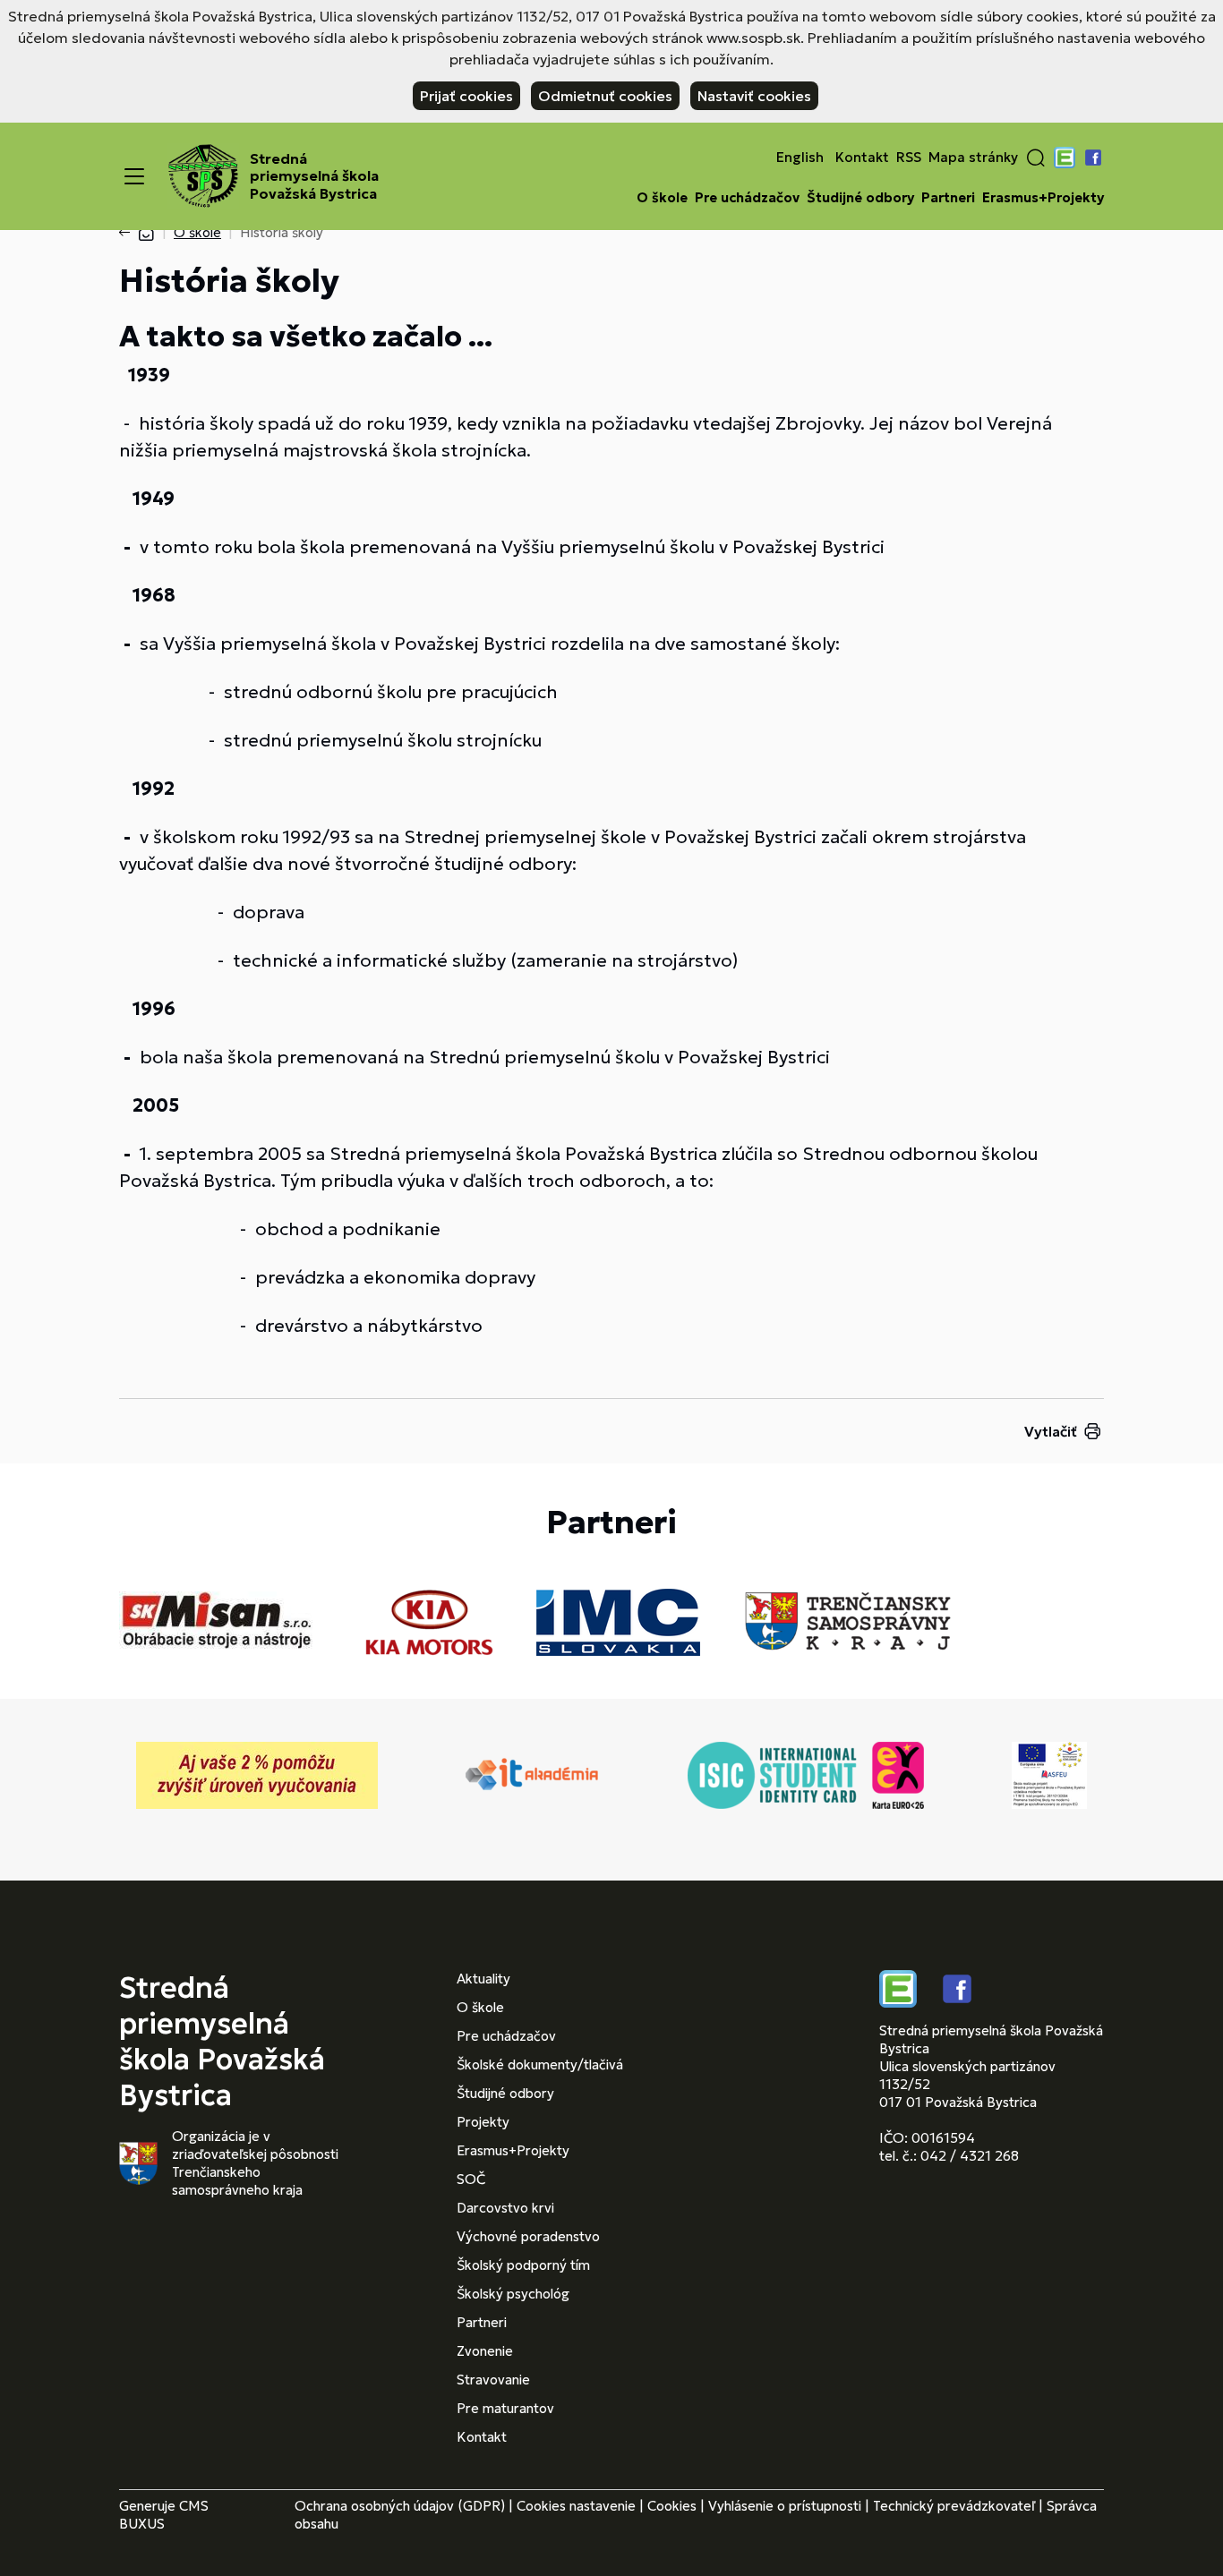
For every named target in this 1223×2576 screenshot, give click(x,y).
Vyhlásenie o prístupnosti (785, 2506)
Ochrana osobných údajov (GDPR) (400, 2506)
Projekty (483, 2122)
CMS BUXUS (164, 2515)
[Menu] (134, 176)
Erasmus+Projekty (1043, 198)
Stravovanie (493, 2380)
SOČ (471, 2179)
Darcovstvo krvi (505, 2208)
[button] (1036, 158)
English (800, 158)
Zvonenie (485, 2351)
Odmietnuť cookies (605, 96)
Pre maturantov (505, 2408)
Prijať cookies (466, 96)
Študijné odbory (860, 198)
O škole (662, 198)
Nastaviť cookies (754, 96)
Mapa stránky (973, 158)
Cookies (672, 2506)
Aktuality (483, 1979)
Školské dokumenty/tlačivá (540, 2064)
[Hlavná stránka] (146, 232)
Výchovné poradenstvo (528, 2236)
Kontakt (862, 158)
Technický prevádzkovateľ (954, 2506)
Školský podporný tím (523, 2265)
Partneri (948, 198)
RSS (909, 158)
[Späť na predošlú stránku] (128, 233)
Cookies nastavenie (576, 2506)
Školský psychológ (513, 2294)
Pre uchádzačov (747, 198)
